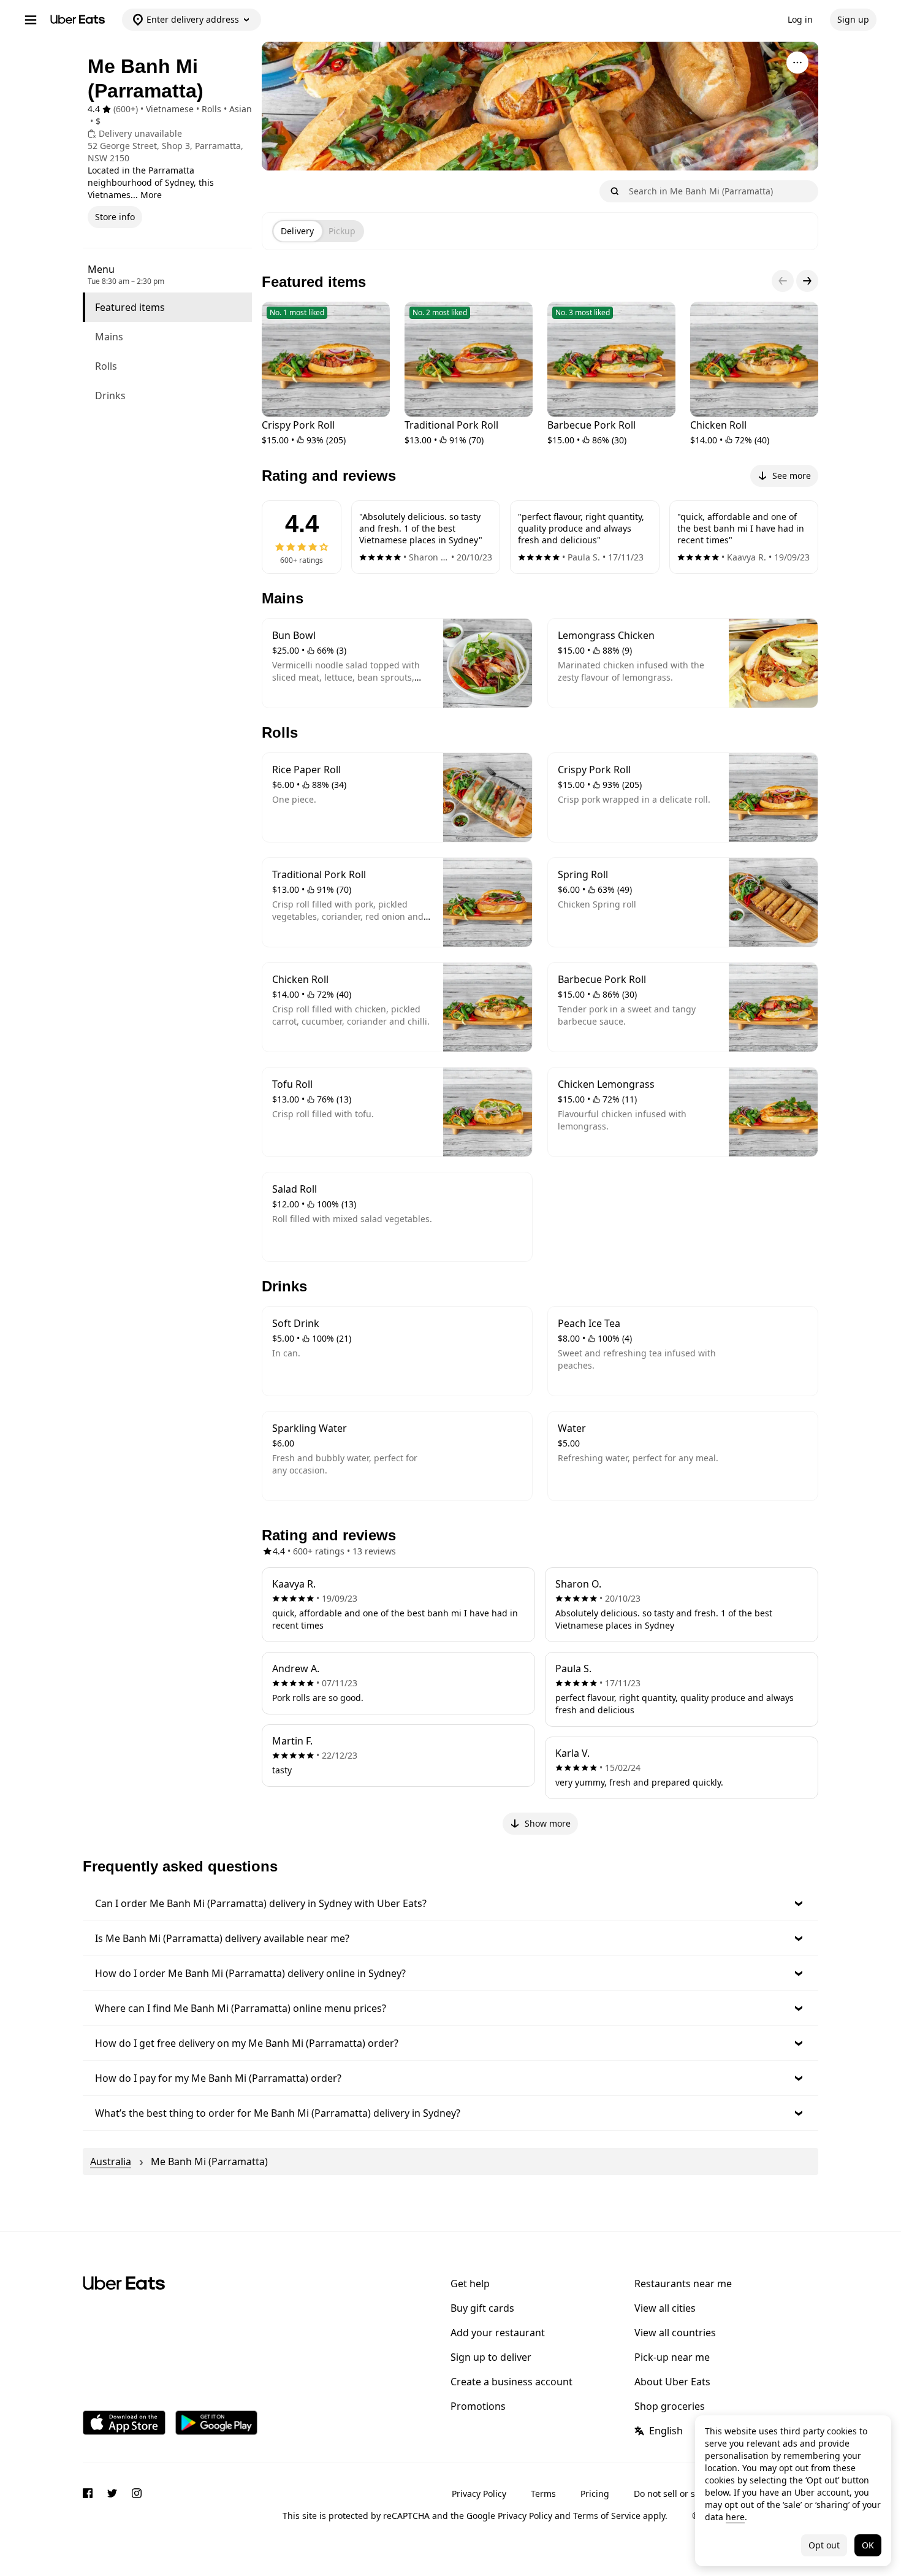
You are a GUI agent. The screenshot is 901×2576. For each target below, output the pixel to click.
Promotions (478, 2406)
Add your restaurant (498, 2333)
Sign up (853, 19)
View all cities (665, 2308)
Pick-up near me (672, 2357)
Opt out (824, 2545)
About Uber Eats (672, 2382)
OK (868, 2545)
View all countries (675, 2333)
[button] (450, 1903)
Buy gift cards (482, 2308)
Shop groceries (670, 2406)
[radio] (297, 231)
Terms (543, 2494)
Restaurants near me (683, 2284)
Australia (111, 2161)
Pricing (595, 2494)
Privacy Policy (479, 2494)
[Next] (807, 281)
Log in (800, 19)
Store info (115, 217)
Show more (548, 1823)
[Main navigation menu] (31, 20)
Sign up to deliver (491, 2357)
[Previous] (783, 281)
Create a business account (511, 2382)
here (735, 2517)
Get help (470, 2284)
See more (792, 476)
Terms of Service (607, 2516)
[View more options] (797, 63)
